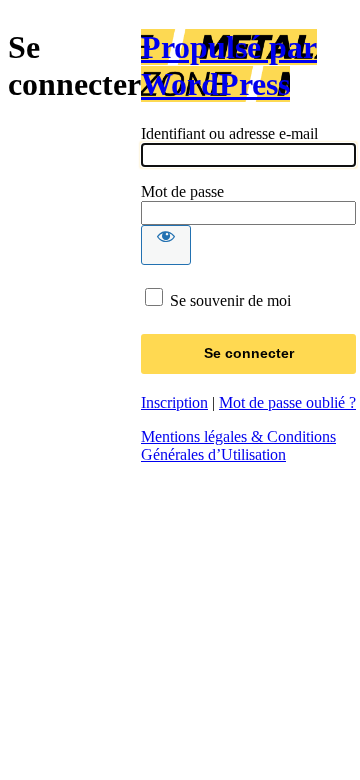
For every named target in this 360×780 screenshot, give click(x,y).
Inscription (174, 402)
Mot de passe (182, 191)
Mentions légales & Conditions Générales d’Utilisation (238, 445)
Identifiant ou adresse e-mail (229, 133)
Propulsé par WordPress (229, 65)
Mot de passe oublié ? (287, 402)
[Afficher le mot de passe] (166, 245)
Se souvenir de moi (230, 300)
